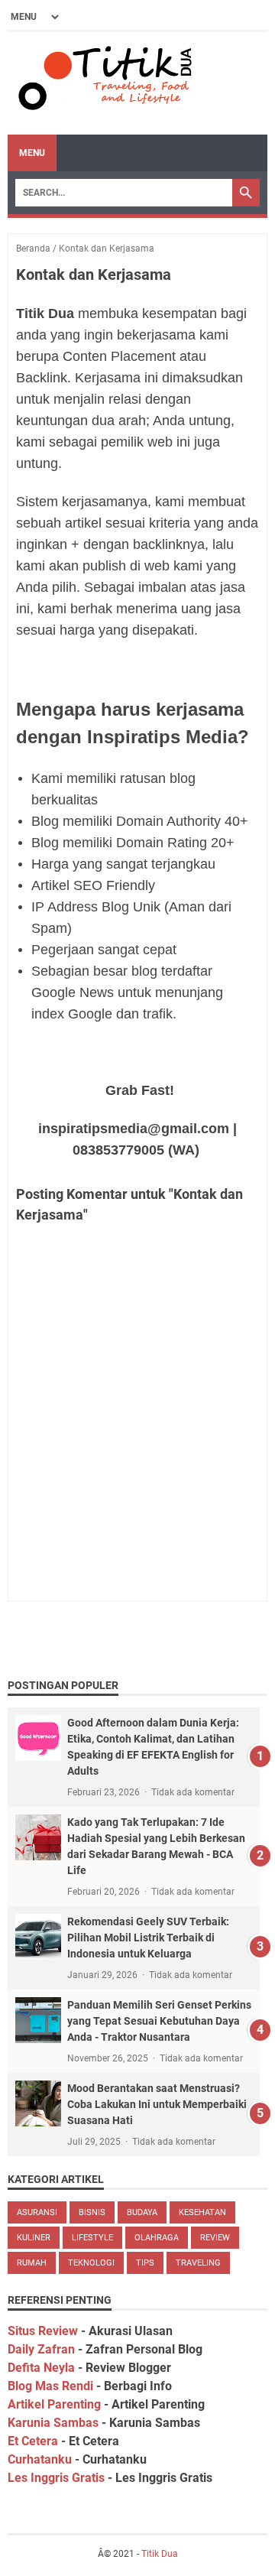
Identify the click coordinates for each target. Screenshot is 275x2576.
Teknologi (91, 2263)
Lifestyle (92, 2238)
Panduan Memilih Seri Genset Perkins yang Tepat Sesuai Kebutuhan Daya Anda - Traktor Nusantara (159, 2021)
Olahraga (157, 2238)
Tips (145, 2263)
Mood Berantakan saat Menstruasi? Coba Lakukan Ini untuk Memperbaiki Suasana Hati (157, 2104)
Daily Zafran (41, 2349)
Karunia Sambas (53, 2423)
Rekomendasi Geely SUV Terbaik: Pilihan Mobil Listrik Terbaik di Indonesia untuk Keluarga (148, 1938)
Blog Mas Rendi (50, 2386)
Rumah (32, 2263)
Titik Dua (160, 2554)
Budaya (142, 2212)
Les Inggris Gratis (56, 2478)
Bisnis (92, 2212)
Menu (32, 153)
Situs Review (43, 2331)
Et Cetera (33, 2441)
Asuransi (37, 2212)
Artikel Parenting (54, 2404)
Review (215, 2238)
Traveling (198, 2263)
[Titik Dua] (103, 83)
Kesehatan (202, 2212)
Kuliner (34, 2238)
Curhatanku (40, 2459)
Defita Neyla (41, 2368)
